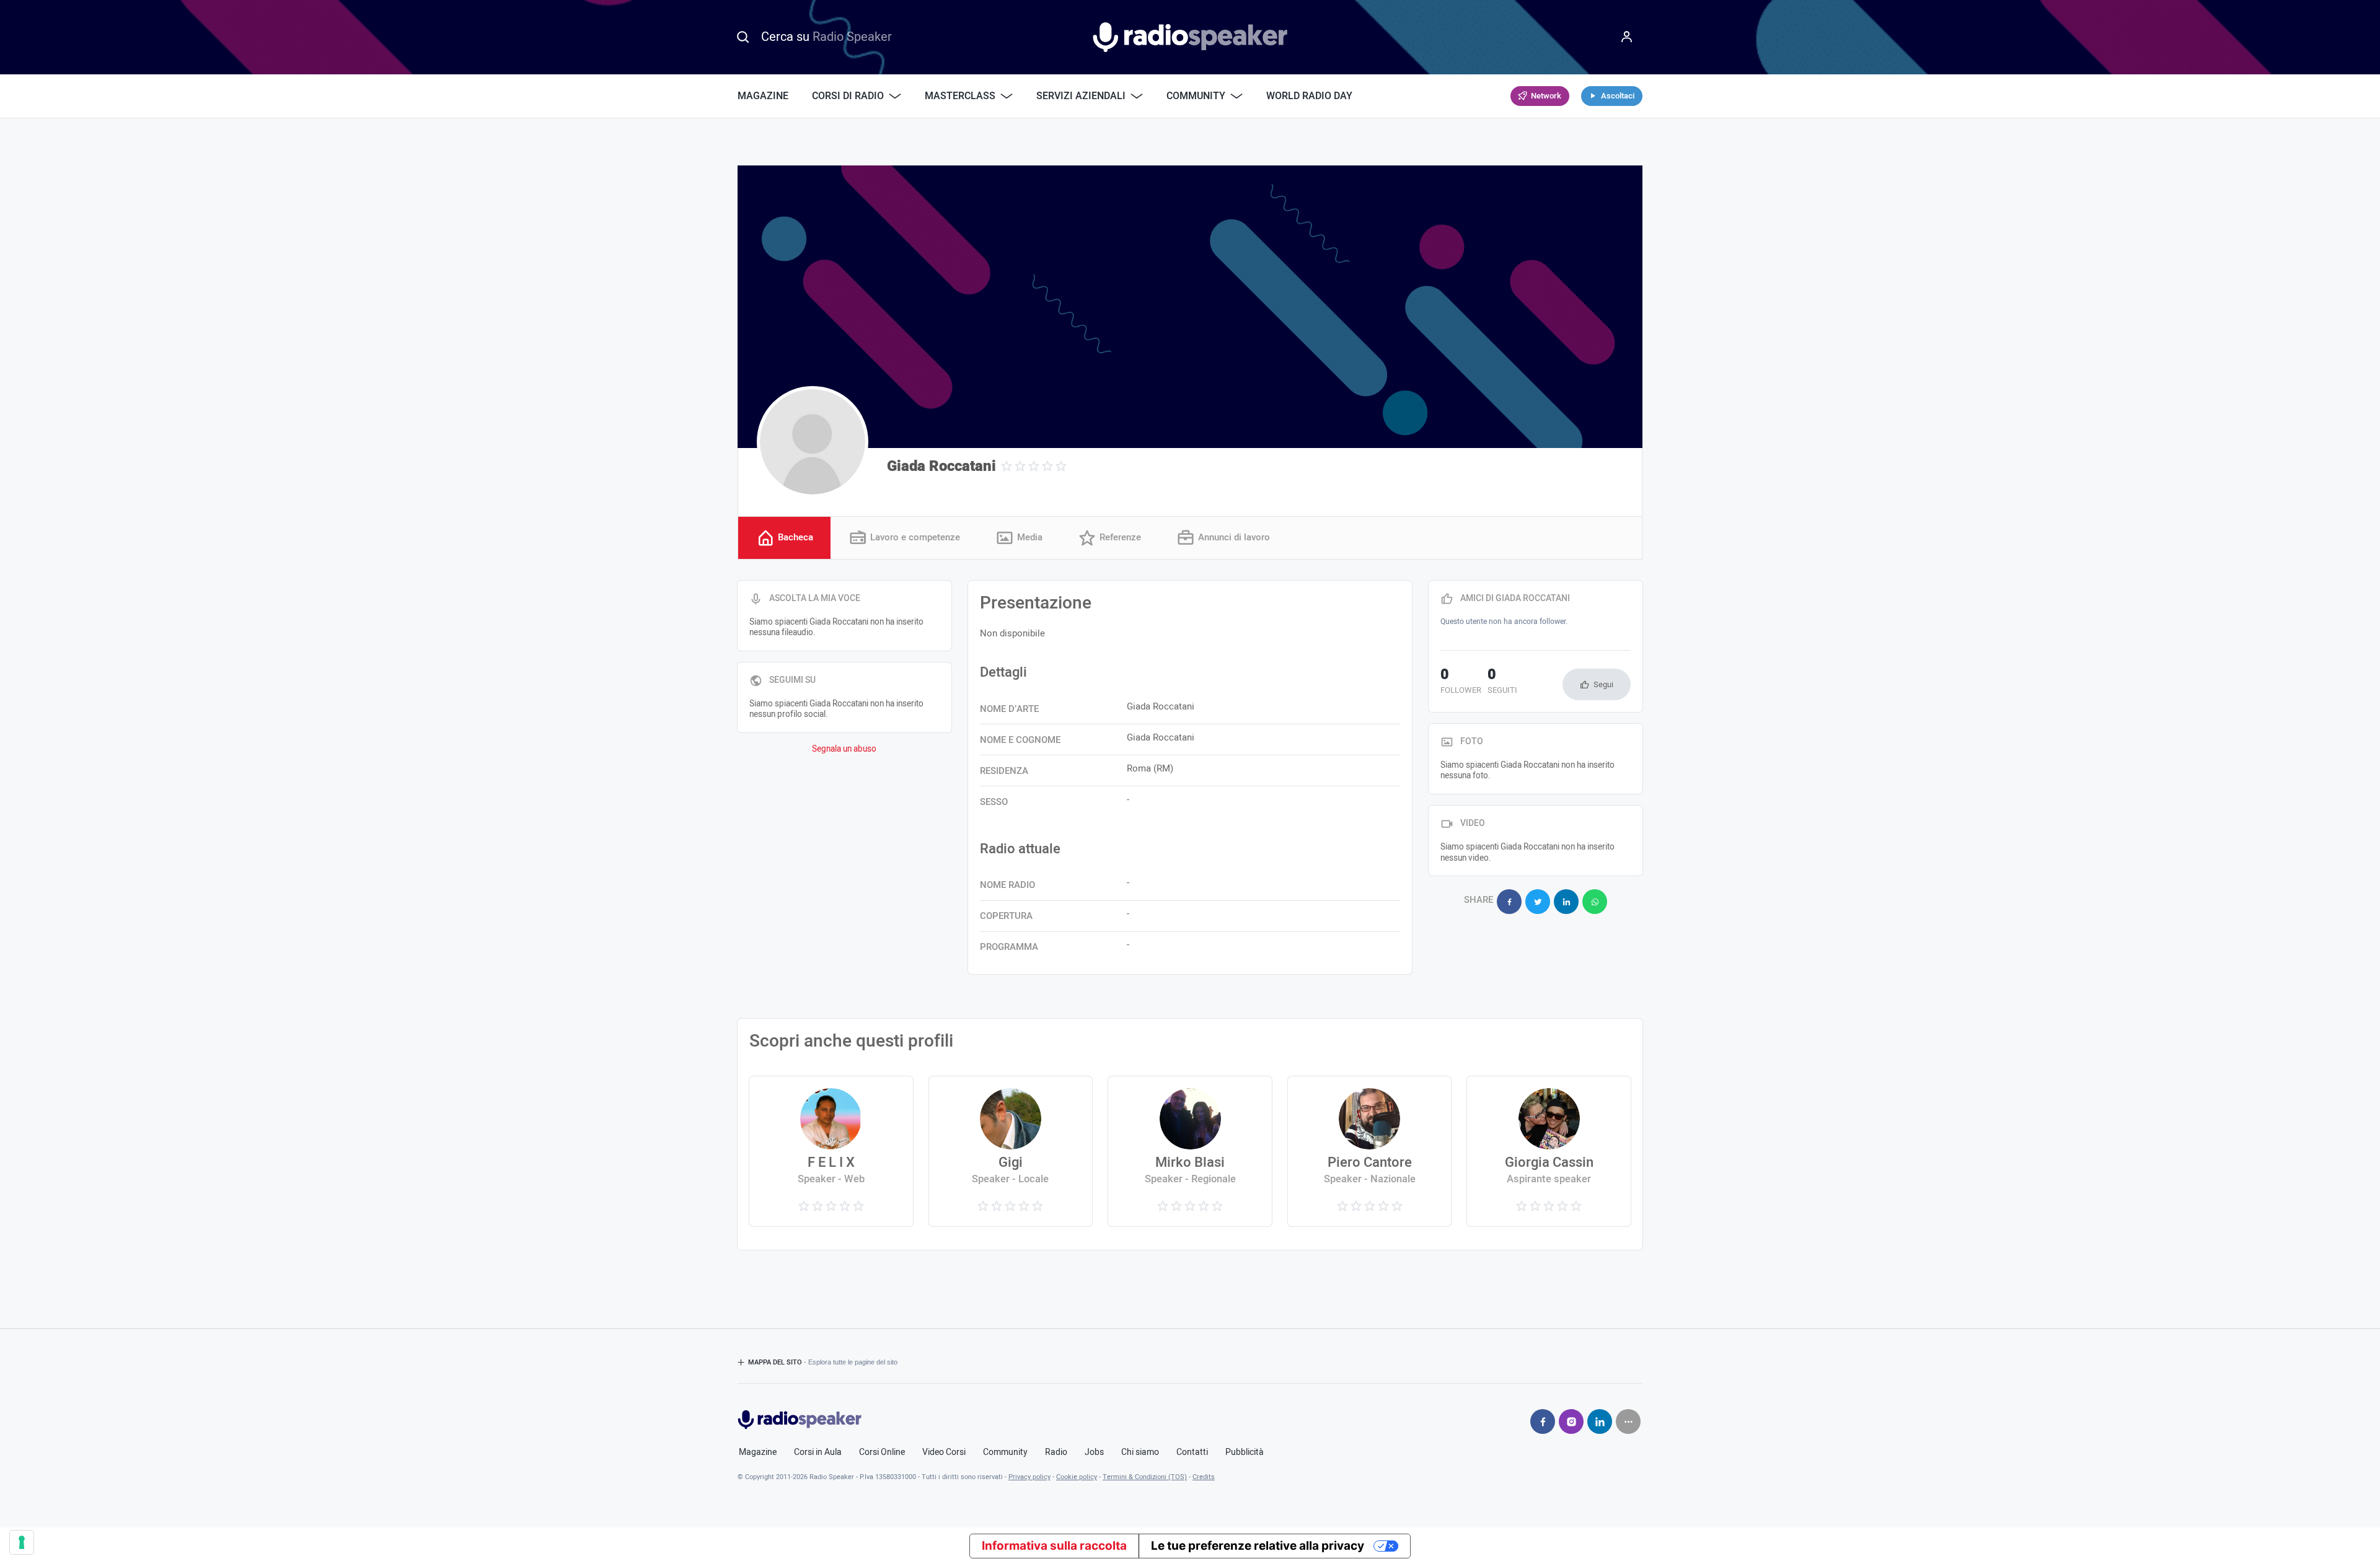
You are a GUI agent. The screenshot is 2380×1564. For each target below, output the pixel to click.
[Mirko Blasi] (1190, 1151)
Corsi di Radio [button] (848, 96)
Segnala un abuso (844, 749)
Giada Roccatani (941, 466)
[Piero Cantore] (1369, 1151)
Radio (1056, 1452)
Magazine (763, 96)
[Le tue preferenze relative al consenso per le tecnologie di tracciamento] (22, 1542)
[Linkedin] (1600, 1421)
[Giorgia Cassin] (1549, 1151)
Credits (1204, 1477)
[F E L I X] (831, 1151)
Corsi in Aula (818, 1452)
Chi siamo (1140, 1452)
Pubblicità (1245, 1452)
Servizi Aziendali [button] (1081, 96)
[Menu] (1627, 37)
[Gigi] (1011, 1151)
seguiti (1502, 682)
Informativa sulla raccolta (1054, 1546)
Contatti (1192, 1452)
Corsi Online (882, 1452)
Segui (1603, 684)
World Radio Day (1309, 96)
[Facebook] (1543, 1421)
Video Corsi (944, 1452)
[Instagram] (1571, 1421)
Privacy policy (1029, 1477)
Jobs (1094, 1452)
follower (1461, 682)
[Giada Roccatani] (813, 442)
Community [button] (1196, 96)
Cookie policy (1077, 1477)
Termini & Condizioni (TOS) (1145, 1477)
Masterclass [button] (960, 96)
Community (1005, 1452)
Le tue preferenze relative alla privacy (1258, 1546)
